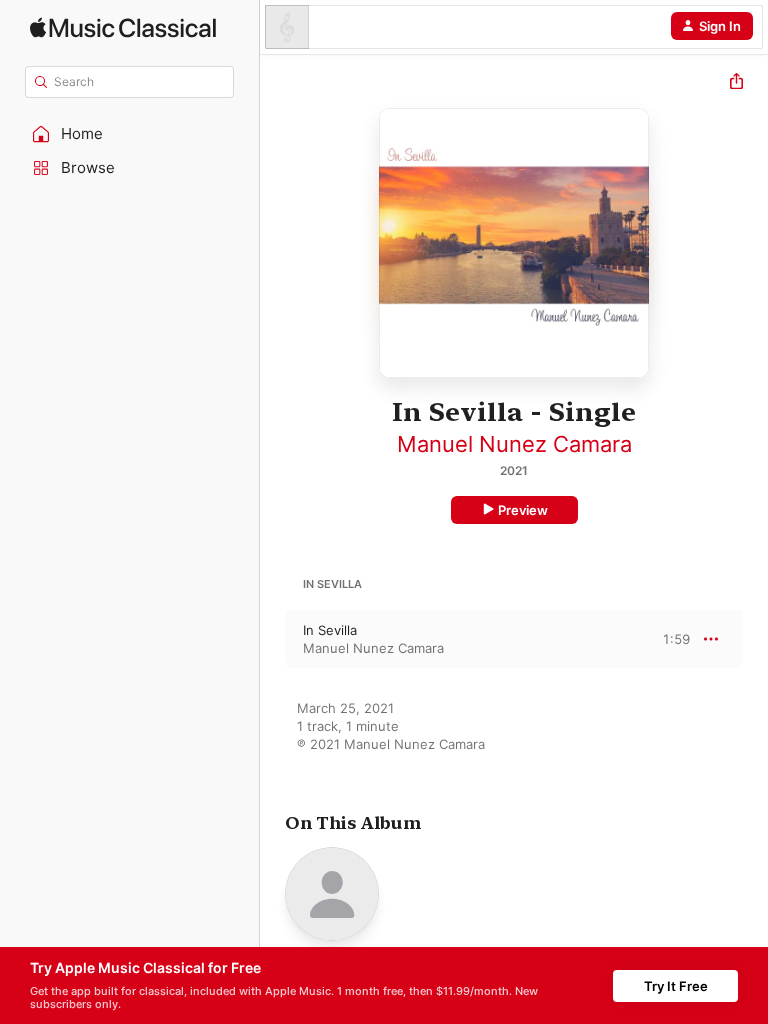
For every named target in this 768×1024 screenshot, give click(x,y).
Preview (523, 510)
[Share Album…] (736, 83)
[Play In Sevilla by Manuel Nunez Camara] (273, 639)
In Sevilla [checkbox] (330, 630)
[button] (130, 134)
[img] (123, 27)
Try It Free (676, 986)
